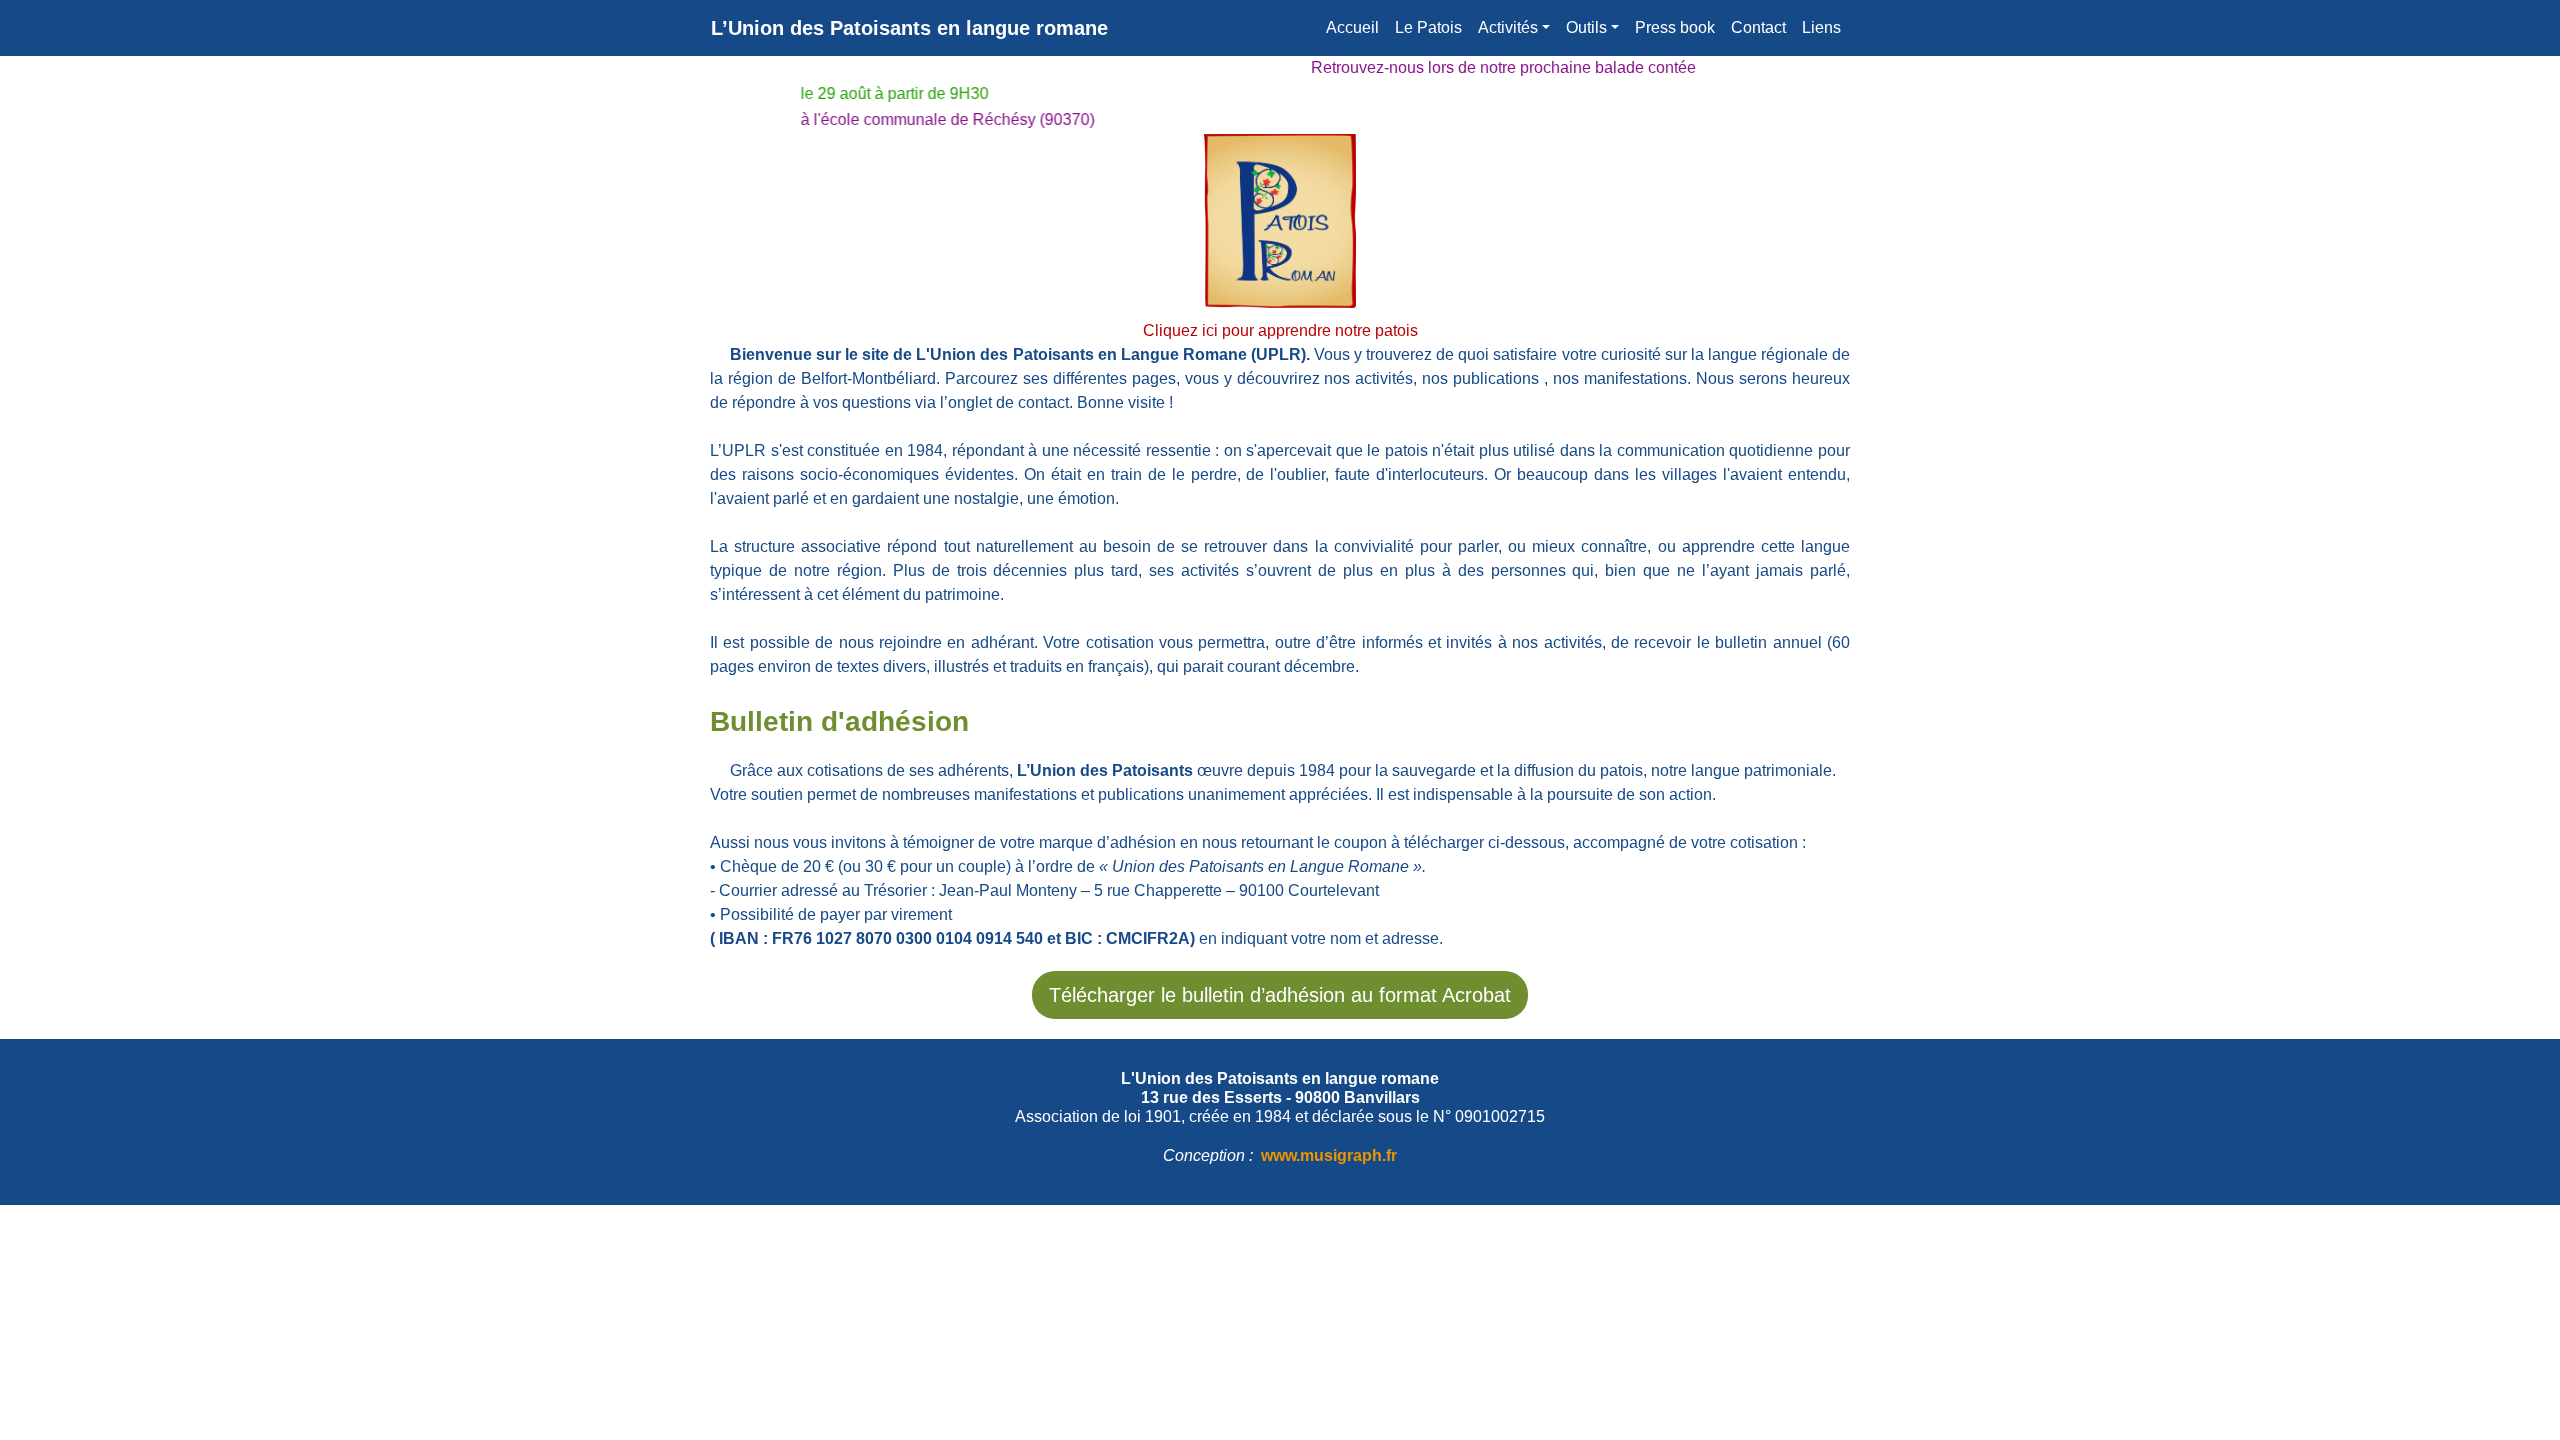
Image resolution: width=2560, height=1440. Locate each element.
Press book (1675, 27)
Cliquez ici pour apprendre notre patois (1280, 330)
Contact (1758, 27)
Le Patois (1428, 27)
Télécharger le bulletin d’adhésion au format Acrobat (1280, 995)
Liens (1821, 27)
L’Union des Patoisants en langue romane (909, 28)
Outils (1586, 27)
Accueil (1352, 27)
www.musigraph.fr (1329, 1155)
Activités (1508, 27)
